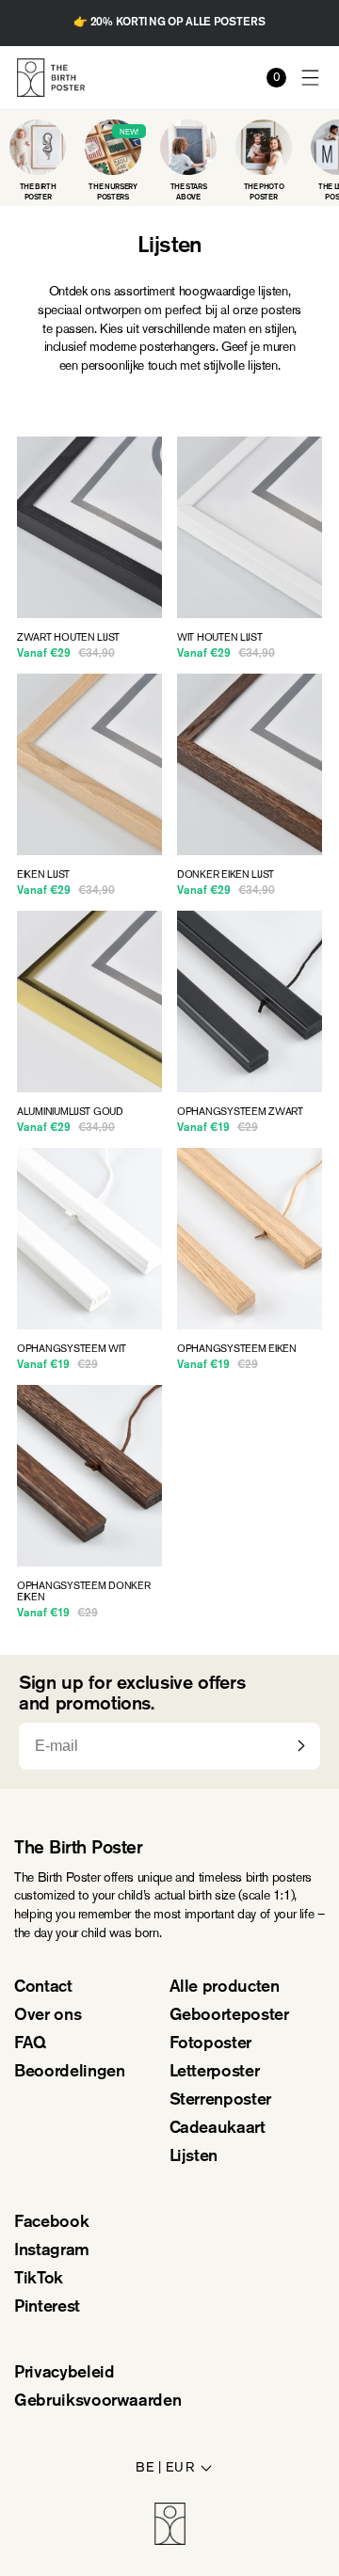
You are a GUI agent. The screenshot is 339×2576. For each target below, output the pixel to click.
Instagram (52, 2251)
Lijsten (194, 2157)
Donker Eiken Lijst (226, 875)
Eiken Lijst (43, 875)
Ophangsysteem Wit (71, 1349)
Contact (43, 1988)
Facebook (51, 2223)
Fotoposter (211, 2044)
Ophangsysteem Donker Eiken (84, 1592)
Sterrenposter (220, 2101)
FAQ (30, 2044)
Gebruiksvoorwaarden (97, 2402)
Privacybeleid (64, 2374)
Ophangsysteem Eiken (237, 1349)
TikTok (39, 2280)
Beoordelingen (69, 2073)
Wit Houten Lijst (220, 638)
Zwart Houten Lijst (68, 638)
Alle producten (225, 1988)
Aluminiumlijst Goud (70, 1112)
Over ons (48, 2016)
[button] (311, 78)
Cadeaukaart (218, 2129)
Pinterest (47, 2308)
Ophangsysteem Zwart (240, 1112)
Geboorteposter (229, 2016)
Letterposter (215, 2073)
